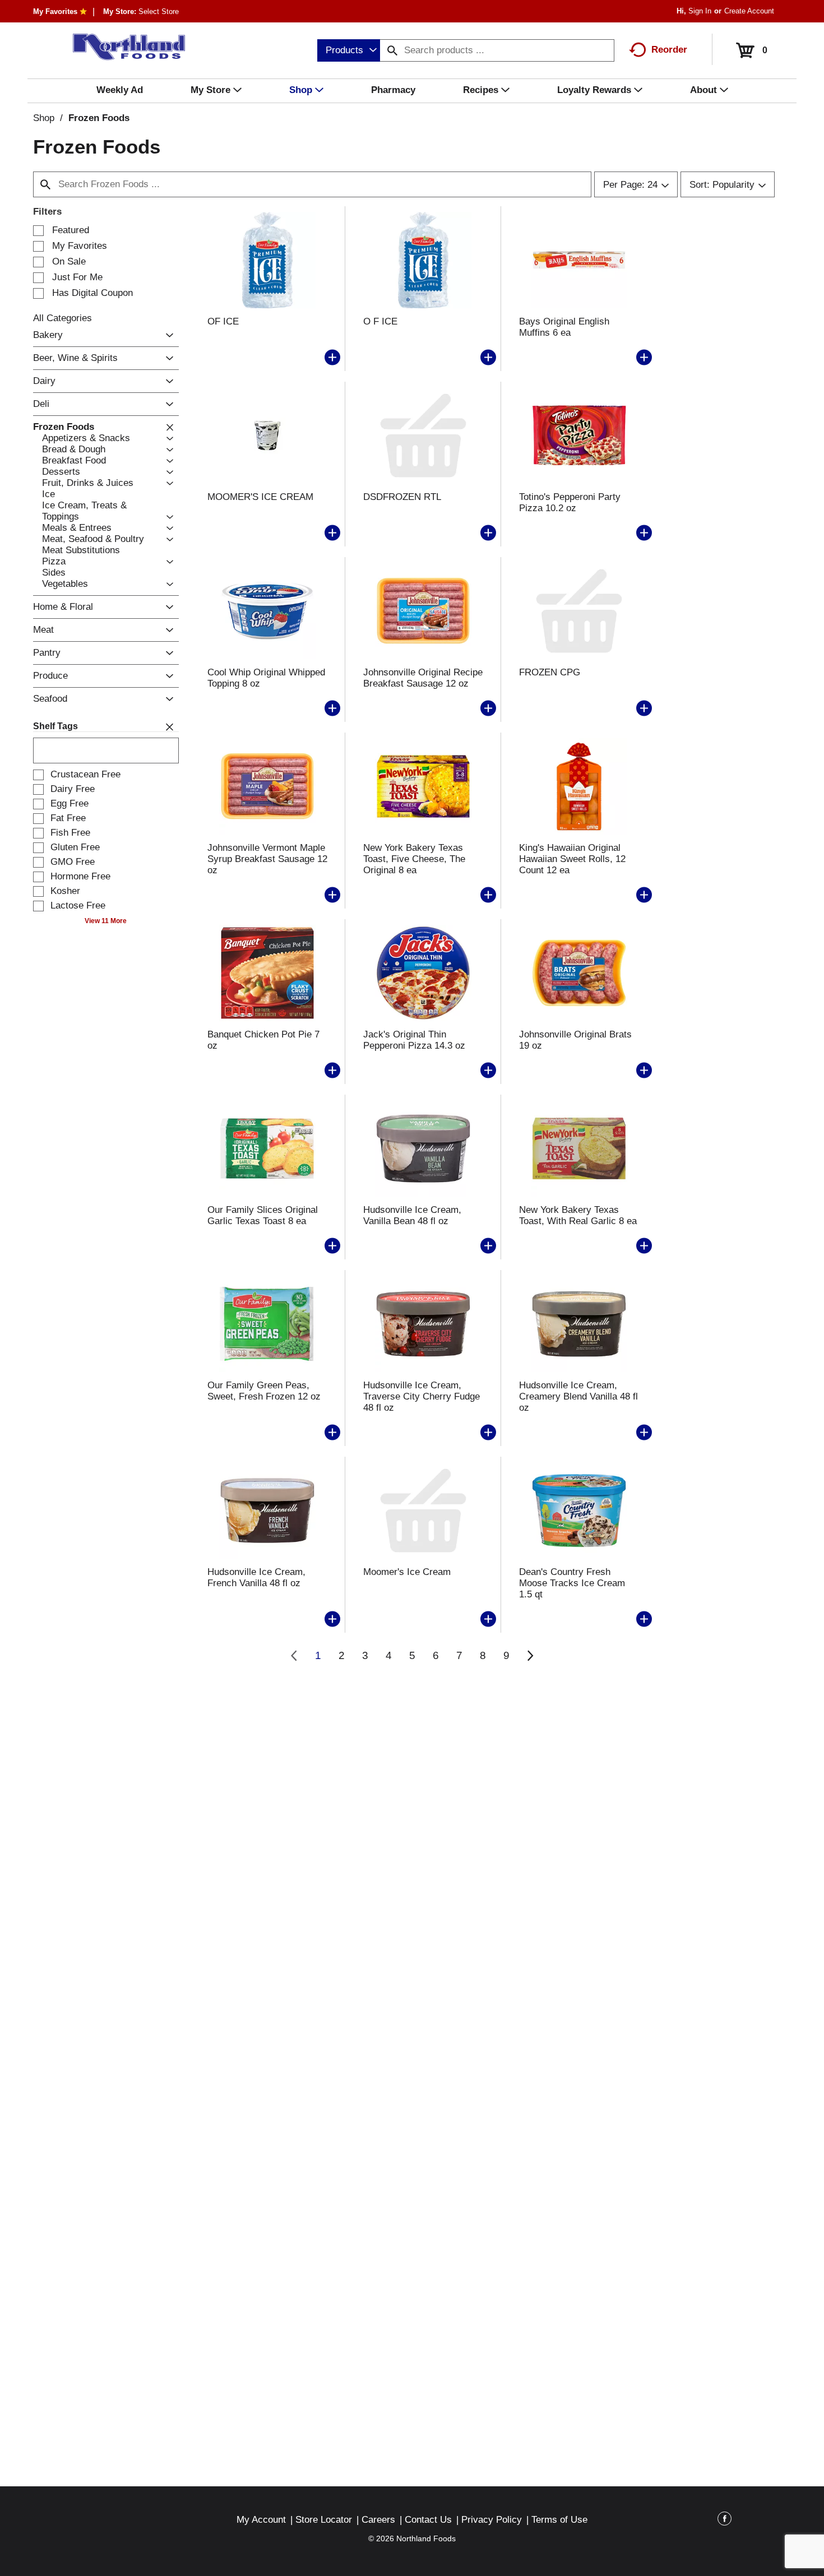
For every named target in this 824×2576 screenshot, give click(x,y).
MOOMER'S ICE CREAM (260, 497)
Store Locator (324, 2520)
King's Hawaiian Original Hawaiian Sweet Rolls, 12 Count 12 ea (572, 859)
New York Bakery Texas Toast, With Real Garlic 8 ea (578, 1215)
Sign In (700, 11)
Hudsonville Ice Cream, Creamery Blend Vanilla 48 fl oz (578, 1396)
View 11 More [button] (106, 921)
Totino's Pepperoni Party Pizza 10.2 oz (570, 502)
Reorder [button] (669, 50)
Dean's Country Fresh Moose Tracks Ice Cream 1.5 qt (572, 1583)
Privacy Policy (492, 2520)
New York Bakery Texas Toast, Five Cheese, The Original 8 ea (414, 859)
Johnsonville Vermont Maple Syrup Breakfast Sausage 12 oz (267, 859)
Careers (378, 2520)
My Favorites (55, 11)
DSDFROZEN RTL (402, 497)
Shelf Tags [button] (55, 726)
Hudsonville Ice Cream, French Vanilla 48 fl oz (256, 1577)
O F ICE (380, 321)
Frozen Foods (99, 118)
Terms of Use (559, 2520)
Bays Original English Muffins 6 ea (564, 327)
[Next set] (530, 1656)
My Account (261, 2520)
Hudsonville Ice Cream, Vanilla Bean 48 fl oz (412, 1215)
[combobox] (349, 50)
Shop (44, 118)
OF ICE (223, 321)
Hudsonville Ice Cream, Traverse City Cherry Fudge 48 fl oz (422, 1396)
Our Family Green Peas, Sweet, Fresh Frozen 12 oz (264, 1391)
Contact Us (428, 2520)
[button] (167, 335)
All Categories (63, 318)
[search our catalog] (392, 50)
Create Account (749, 11)
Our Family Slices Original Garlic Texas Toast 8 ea (263, 1215)
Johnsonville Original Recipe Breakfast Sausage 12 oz (423, 678)
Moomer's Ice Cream (407, 1572)
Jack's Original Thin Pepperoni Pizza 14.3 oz (414, 1040)
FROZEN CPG (550, 672)
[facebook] (725, 2521)
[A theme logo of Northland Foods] (124, 47)
